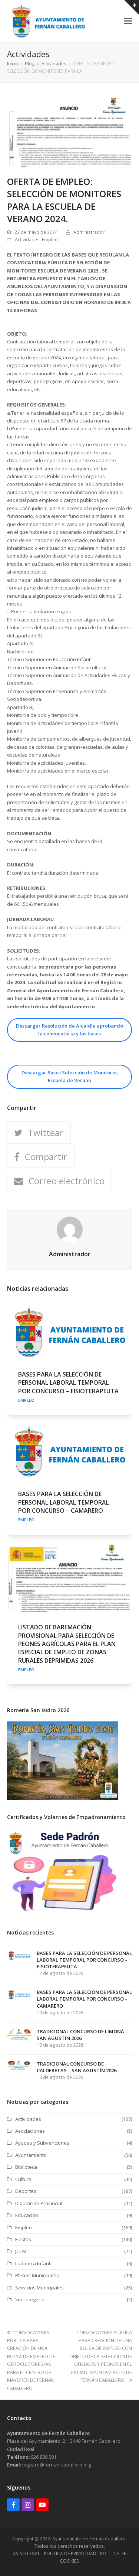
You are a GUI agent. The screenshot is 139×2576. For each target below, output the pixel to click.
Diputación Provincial (39, 2203)
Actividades (27, 240)
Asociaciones (30, 2131)
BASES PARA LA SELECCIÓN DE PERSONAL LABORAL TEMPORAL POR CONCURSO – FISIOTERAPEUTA (68, 1383)
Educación (27, 2215)
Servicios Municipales (39, 2288)
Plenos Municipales (37, 2275)
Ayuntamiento (31, 2155)
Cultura (23, 2179)
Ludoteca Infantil (34, 2263)
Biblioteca (26, 2167)
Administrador (89, 232)
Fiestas (23, 2239)
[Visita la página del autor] (70, 1229)
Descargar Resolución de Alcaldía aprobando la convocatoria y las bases (69, 1030)
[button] (128, 20)
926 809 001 (44, 2457)
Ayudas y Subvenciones (42, 2143)
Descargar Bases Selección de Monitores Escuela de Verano (69, 1076)
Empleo (50, 240)
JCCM (21, 2251)
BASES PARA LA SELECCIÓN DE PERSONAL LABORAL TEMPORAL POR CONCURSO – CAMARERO (64, 1502)
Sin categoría (30, 2299)
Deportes (26, 2191)
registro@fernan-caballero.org (57, 2465)
